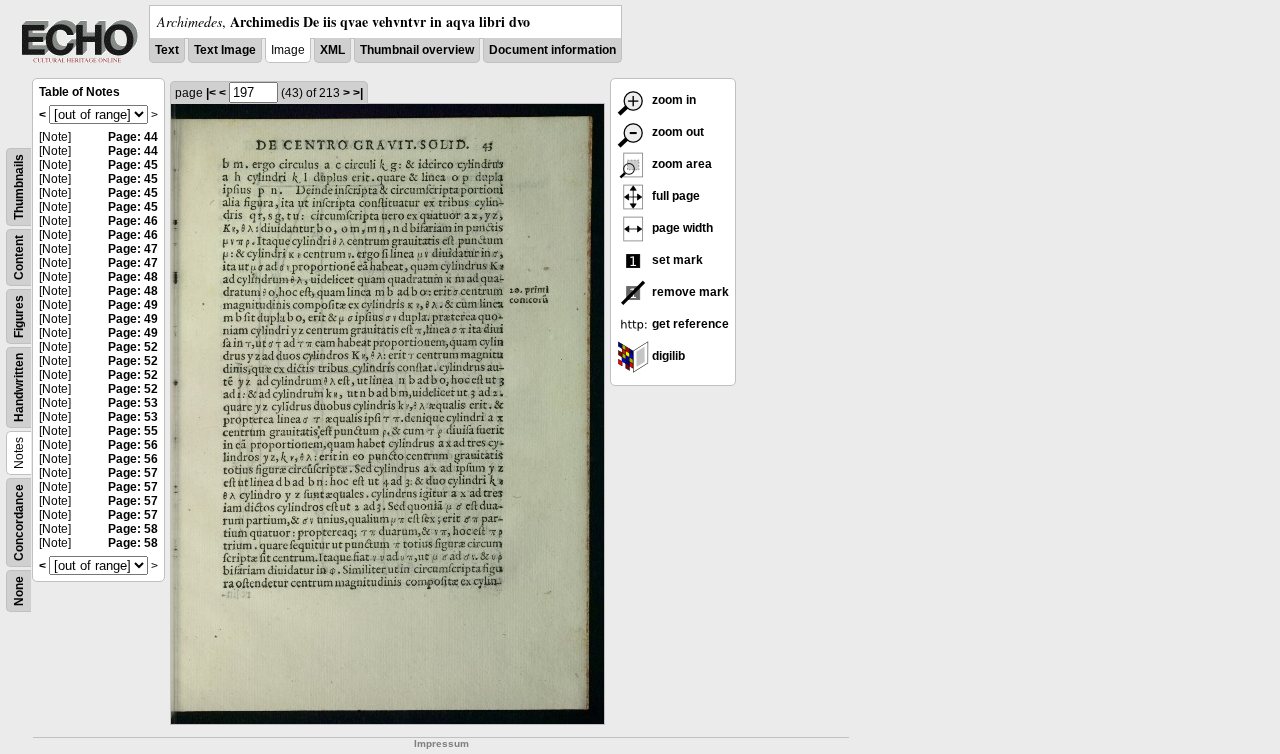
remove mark (689, 292)
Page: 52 (133, 347)
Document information (552, 50)
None (19, 591)
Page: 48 (133, 277)
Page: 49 (133, 305)
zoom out (676, 132)
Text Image (225, 50)
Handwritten (19, 387)
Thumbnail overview (417, 50)
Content (19, 257)
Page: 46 (133, 221)
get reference (689, 324)
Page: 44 (133, 137)
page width (681, 228)
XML (332, 50)
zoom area (680, 164)
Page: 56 (133, 445)
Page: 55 (133, 431)
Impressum (441, 743)
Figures (19, 316)
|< (211, 93)
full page (674, 196)
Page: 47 (133, 249)
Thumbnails (19, 187)
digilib (667, 356)
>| (358, 93)
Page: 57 (133, 473)
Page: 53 (133, 403)
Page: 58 (133, 529)
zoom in (672, 100)
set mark (676, 260)
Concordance (19, 522)
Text (167, 50)
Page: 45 (133, 165)
